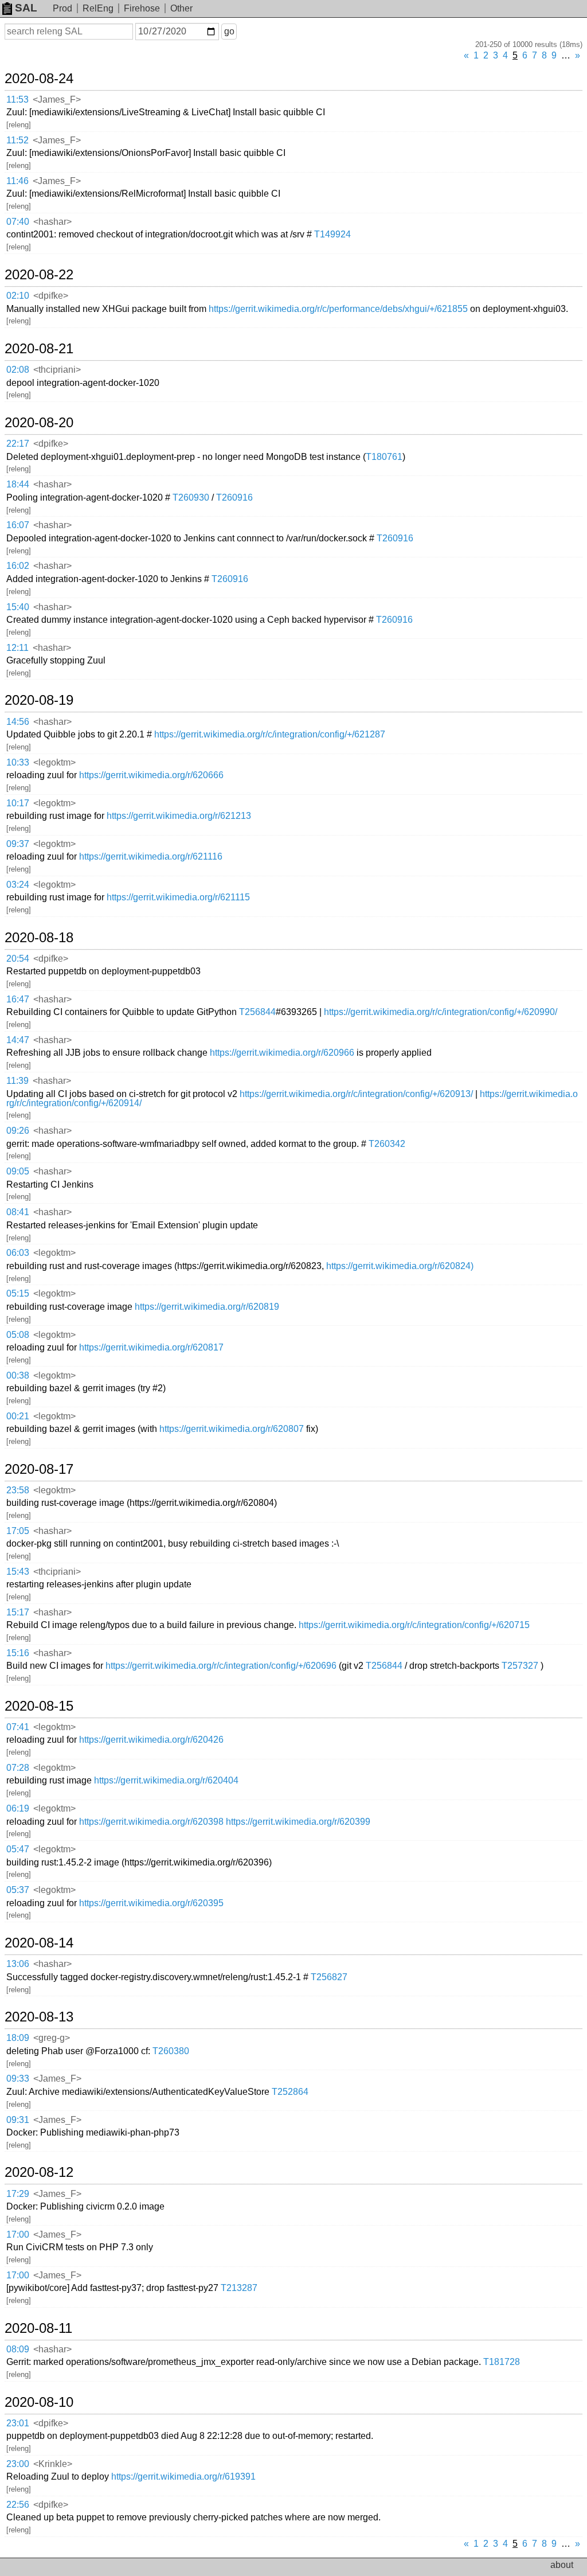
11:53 (17, 99)
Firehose (142, 8)
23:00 (18, 2464)
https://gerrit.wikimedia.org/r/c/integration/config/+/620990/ (441, 1012)
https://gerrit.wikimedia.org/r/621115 (178, 897)
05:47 (18, 1849)
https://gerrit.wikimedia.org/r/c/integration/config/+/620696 (221, 1666)
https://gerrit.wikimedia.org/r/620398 (151, 1822)
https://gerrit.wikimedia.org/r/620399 (298, 1822)
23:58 (18, 1490)
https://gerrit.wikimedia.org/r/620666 (151, 775)
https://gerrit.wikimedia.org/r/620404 (166, 1780)
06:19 (18, 1808)
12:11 (17, 648)
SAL (26, 8)
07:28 (18, 1768)
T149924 (332, 234)
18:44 (18, 484)
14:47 (18, 1040)
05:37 (18, 1890)
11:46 (17, 181)
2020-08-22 (39, 275)
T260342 (387, 1144)
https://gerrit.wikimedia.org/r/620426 (151, 1740)
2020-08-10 (39, 2402)
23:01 (18, 2423)
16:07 (18, 525)
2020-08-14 (39, 1943)
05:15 (18, 1293)
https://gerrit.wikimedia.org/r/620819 (207, 1307)
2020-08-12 (39, 2172)
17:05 (18, 1531)
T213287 (239, 2288)
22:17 (18, 444)
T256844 (257, 1012)
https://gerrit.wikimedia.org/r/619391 (183, 2477)
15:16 (18, 1653)
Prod (62, 8)
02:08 (18, 370)
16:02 (18, 566)
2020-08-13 (39, 2017)
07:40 (18, 222)
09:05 (18, 1171)
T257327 (520, 1666)
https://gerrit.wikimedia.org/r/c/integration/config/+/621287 (270, 734)
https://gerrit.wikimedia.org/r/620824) (400, 1266)
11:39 (17, 1081)
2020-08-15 (39, 1706)
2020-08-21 (39, 349)
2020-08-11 (38, 2328)
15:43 (18, 1572)
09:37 (18, 844)
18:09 (18, 2038)
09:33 (18, 2079)
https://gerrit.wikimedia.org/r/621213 (179, 816)
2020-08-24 (39, 79)
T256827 (329, 1977)
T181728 (502, 2362)
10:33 (18, 762)
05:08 (18, 1335)
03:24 (18, 885)
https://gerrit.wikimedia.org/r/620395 (151, 1903)
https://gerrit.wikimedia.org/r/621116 (151, 856)
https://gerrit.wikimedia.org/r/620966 (282, 1053)
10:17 (18, 803)
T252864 (290, 2092)
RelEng (98, 8)
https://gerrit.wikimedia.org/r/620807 (232, 1429)
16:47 (18, 999)
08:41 (18, 1212)
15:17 (18, 1612)
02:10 (18, 296)
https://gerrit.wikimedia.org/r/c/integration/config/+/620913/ (356, 1094)
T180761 (384, 457)
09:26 (18, 1131)
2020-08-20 (39, 423)
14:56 (18, 722)
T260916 (234, 497)
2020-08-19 (39, 700)
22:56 (18, 2505)
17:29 (18, 2194)
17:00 (18, 2235)
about (562, 2565)
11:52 (17, 140)
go (229, 31)
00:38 (18, 1375)
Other (181, 8)
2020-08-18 (39, 938)
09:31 (18, 2120)
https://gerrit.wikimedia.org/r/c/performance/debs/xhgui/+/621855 (338, 309)
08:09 (18, 2349)
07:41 (18, 1727)
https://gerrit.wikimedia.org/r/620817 (151, 1347)
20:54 (18, 959)
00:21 (18, 1416)
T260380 (171, 2051)
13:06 (18, 1964)
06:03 (18, 1253)
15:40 (18, 607)
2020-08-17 (39, 1469)
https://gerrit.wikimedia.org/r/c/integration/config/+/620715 (414, 1625)
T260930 (191, 497)
